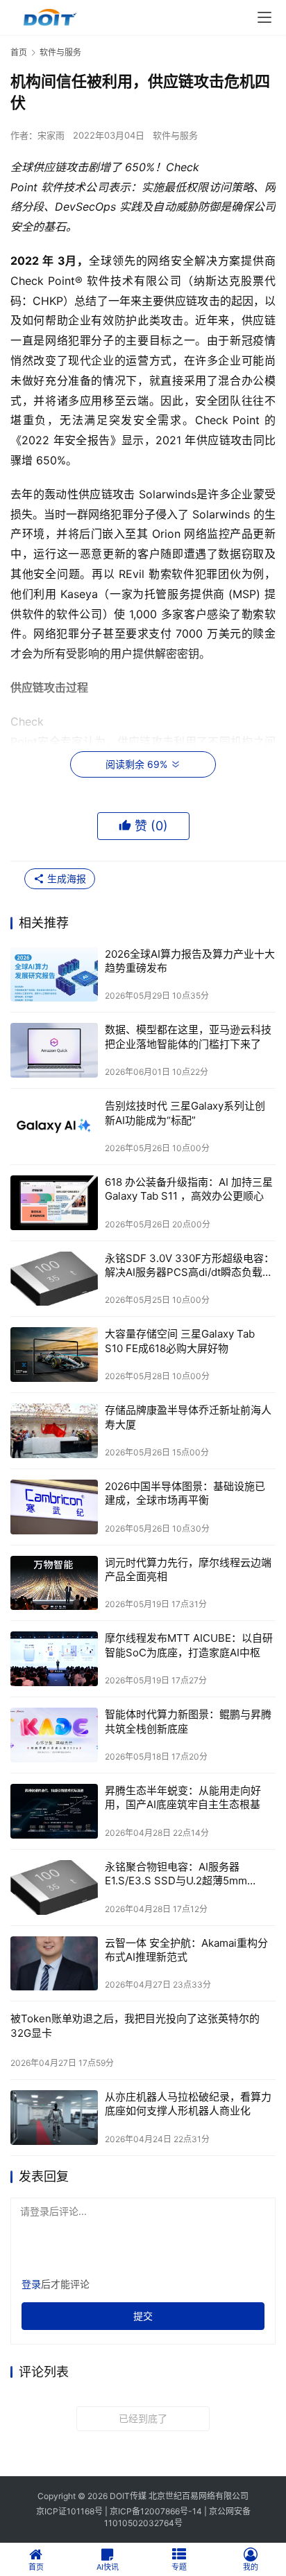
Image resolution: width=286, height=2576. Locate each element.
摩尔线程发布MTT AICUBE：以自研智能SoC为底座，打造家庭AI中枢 (189, 1645)
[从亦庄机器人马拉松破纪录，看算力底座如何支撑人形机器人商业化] (54, 2118)
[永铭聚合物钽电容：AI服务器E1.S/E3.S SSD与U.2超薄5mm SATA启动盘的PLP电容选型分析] (54, 1887)
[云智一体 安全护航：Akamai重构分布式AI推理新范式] (54, 1964)
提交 (143, 2316)
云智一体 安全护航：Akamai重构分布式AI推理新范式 (186, 1950)
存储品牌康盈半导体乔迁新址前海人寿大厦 (188, 1417)
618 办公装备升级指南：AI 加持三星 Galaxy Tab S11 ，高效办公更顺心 (189, 1189)
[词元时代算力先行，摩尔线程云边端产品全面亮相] (54, 1583)
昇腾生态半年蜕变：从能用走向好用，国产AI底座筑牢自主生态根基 (183, 1797)
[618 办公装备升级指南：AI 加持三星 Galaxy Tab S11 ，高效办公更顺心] (54, 1203)
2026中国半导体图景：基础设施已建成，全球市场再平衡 (185, 1493)
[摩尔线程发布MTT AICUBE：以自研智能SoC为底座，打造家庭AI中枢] (54, 1659)
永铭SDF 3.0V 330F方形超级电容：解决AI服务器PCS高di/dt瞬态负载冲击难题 (190, 1266)
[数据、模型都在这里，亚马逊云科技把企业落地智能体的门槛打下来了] (54, 1050)
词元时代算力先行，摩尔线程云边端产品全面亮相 (188, 1569)
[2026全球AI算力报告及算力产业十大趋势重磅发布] (54, 975)
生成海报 (65, 878)
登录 (31, 2284)
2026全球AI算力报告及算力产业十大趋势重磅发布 (190, 961)
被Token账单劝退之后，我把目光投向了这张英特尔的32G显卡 (135, 2025)
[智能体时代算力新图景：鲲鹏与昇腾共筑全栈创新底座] (54, 1735)
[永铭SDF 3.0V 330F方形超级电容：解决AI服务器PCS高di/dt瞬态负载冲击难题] (54, 1279)
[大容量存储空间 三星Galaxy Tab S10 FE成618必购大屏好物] (54, 1355)
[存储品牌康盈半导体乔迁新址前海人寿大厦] (54, 1431)
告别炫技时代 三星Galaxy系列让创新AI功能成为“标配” (185, 1113)
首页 (19, 52)
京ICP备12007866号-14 (156, 2511)
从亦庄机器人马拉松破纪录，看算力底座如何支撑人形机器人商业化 (188, 2104)
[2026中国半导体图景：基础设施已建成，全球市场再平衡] (54, 1507)
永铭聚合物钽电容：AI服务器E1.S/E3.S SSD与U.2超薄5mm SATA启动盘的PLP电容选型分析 (180, 1874)
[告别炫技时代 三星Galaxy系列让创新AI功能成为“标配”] (54, 1127)
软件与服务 (175, 135)
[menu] (264, 17)
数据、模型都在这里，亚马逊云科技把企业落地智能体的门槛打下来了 (188, 1036)
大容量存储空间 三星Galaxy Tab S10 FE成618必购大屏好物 (180, 1341)
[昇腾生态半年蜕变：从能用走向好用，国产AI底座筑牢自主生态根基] (54, 1811)
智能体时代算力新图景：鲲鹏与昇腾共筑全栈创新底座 (188, 1721)
